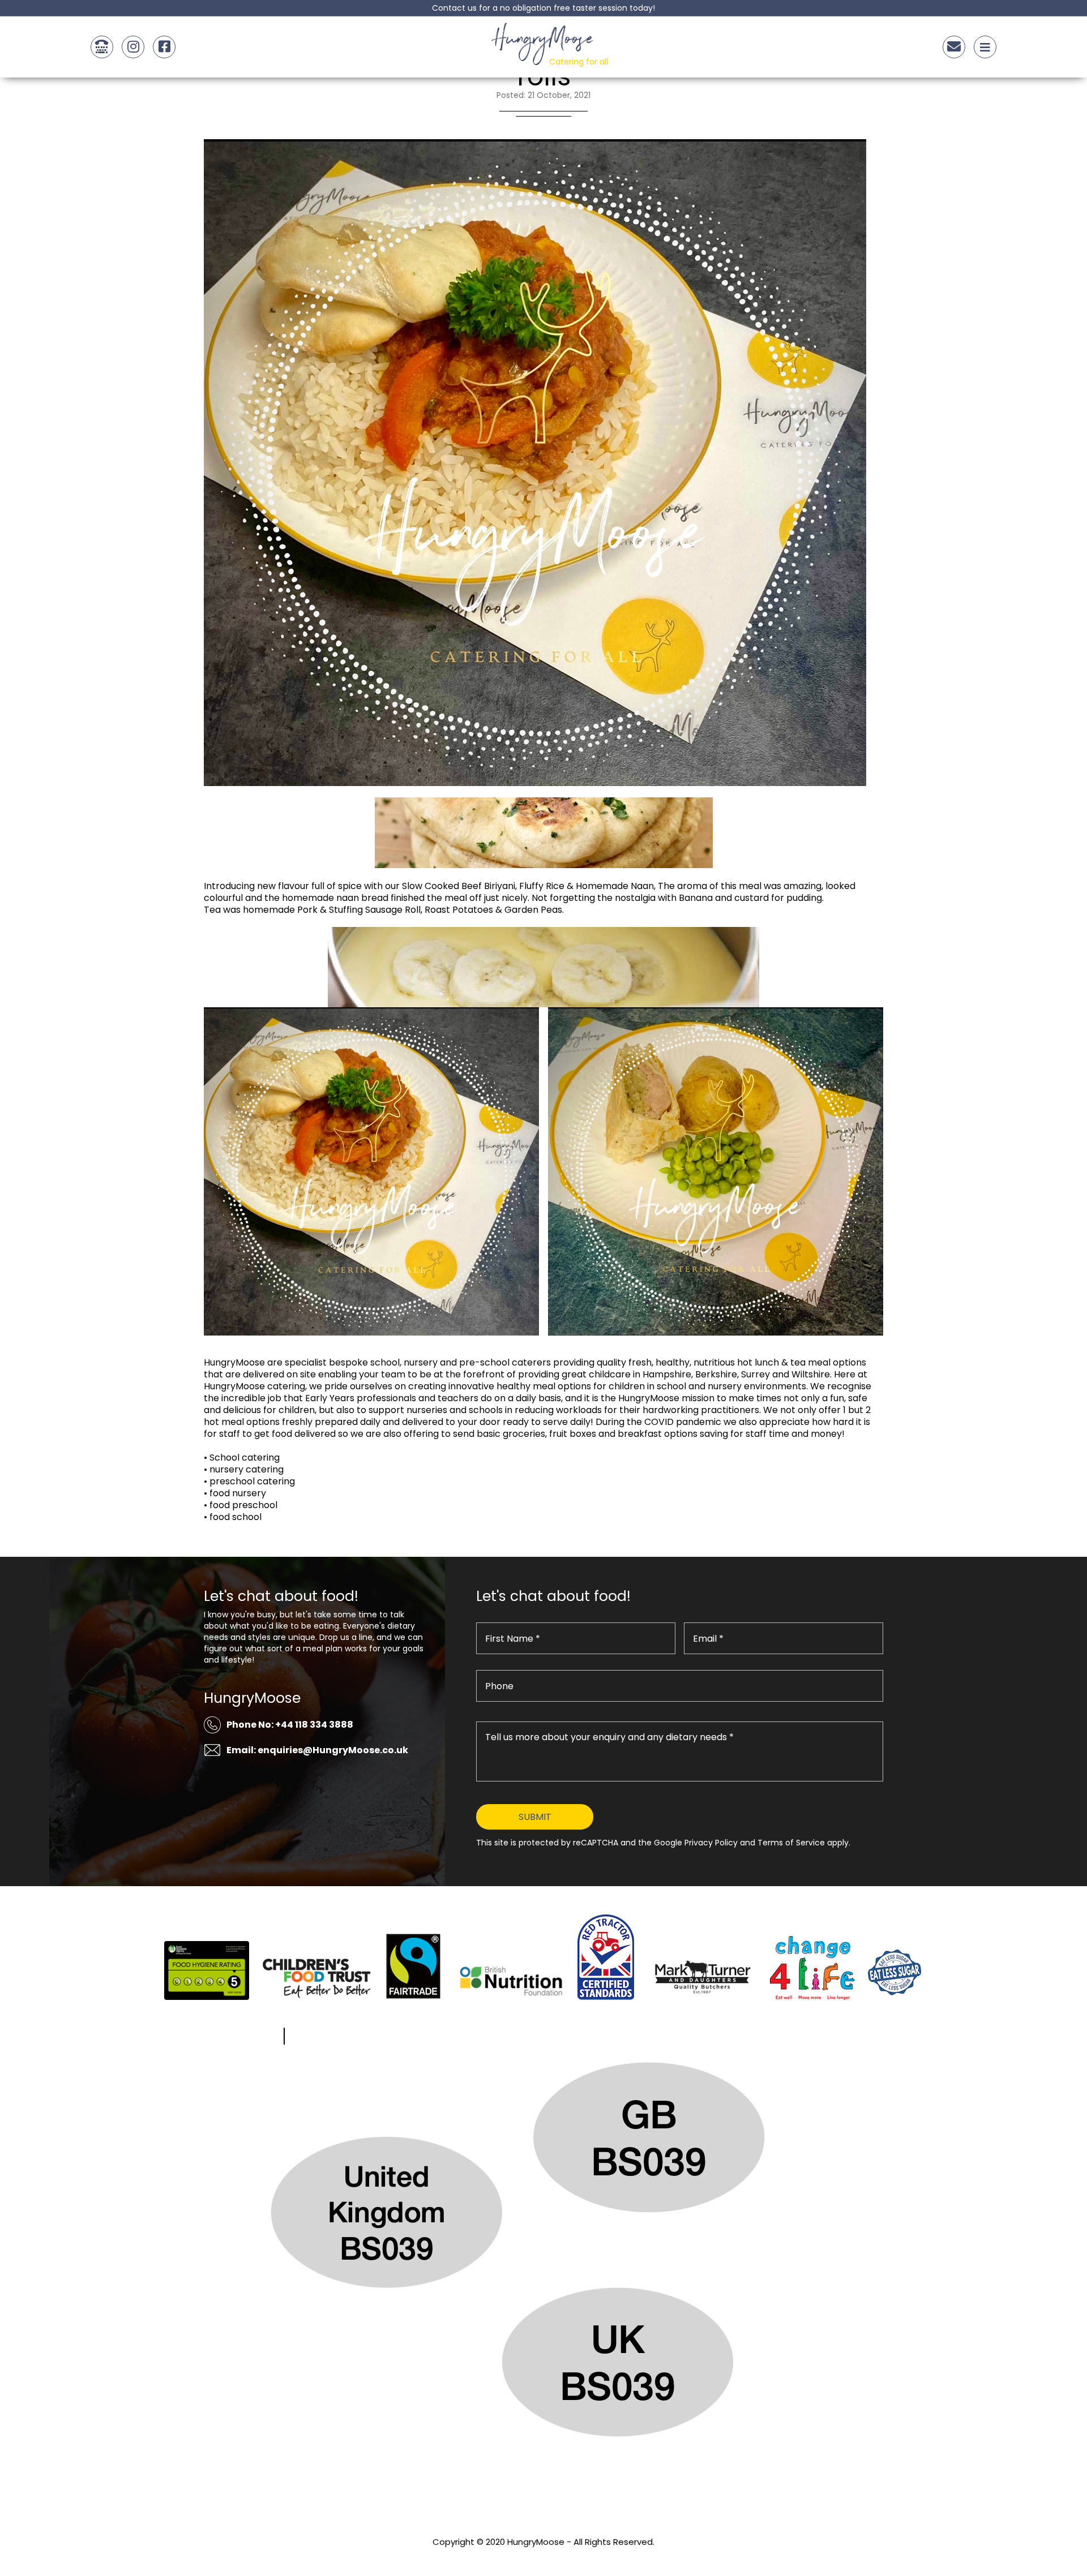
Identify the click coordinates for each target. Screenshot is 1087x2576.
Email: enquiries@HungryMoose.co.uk (317, 1750)
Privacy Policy (543, 2557)
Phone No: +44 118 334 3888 (290, 1725)
